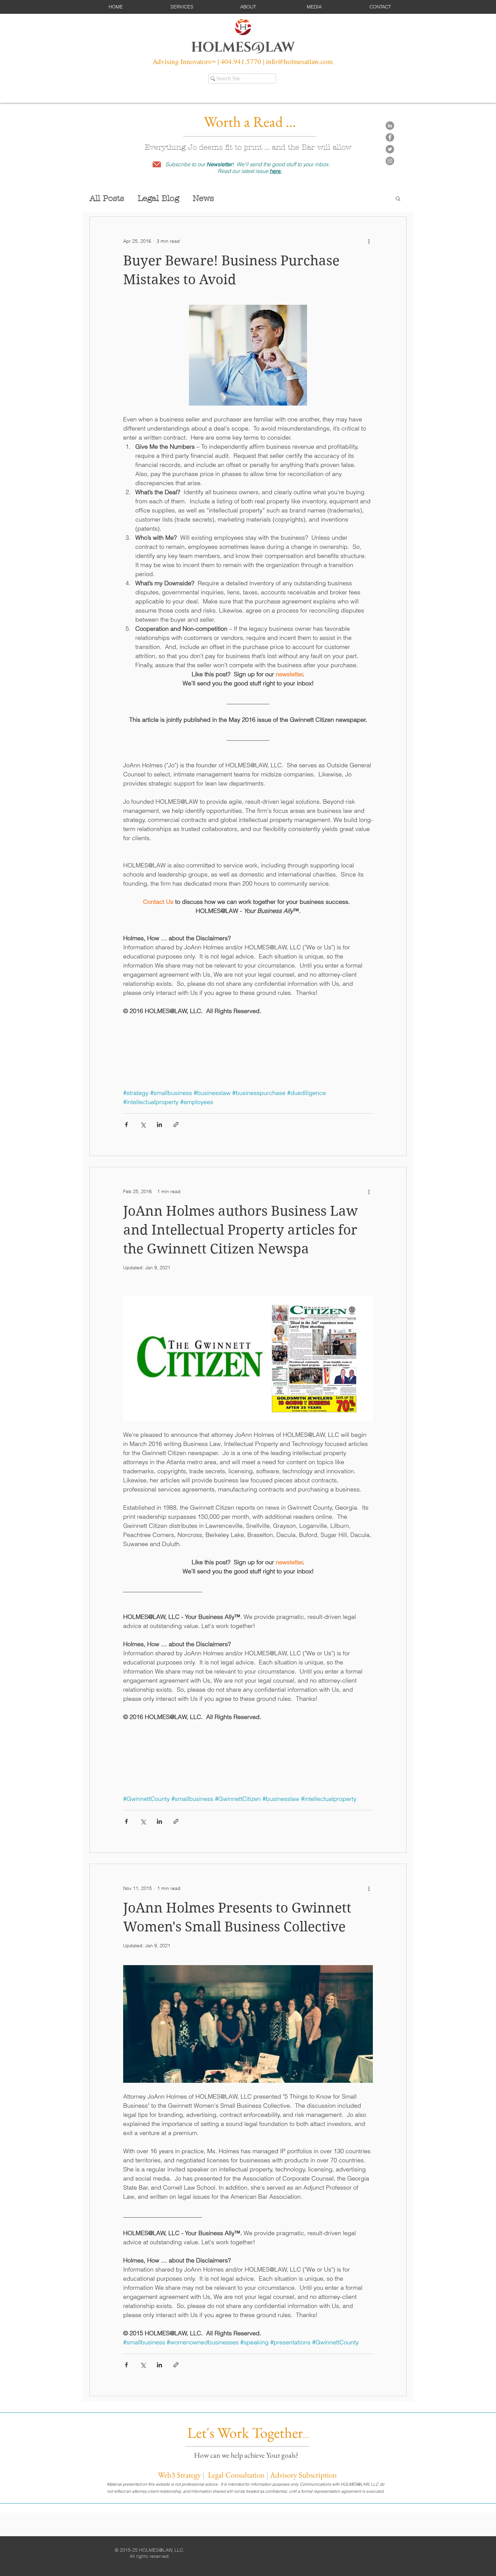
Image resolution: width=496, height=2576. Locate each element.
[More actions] (369, 241)
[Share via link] (176, 1124)
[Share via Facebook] (126, 1124)
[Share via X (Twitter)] (143, 1124)
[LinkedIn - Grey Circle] (390, 126)
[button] (182, 7)
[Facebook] (390, 137)
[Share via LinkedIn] (159, 1124)
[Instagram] (390, 161)
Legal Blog (158, 198)
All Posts (107, 198)
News (203, 198)
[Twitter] (390, 149)
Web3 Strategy (179, 2475)
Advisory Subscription (303, 2475)
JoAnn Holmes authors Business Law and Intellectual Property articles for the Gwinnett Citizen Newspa (240, 1230)
